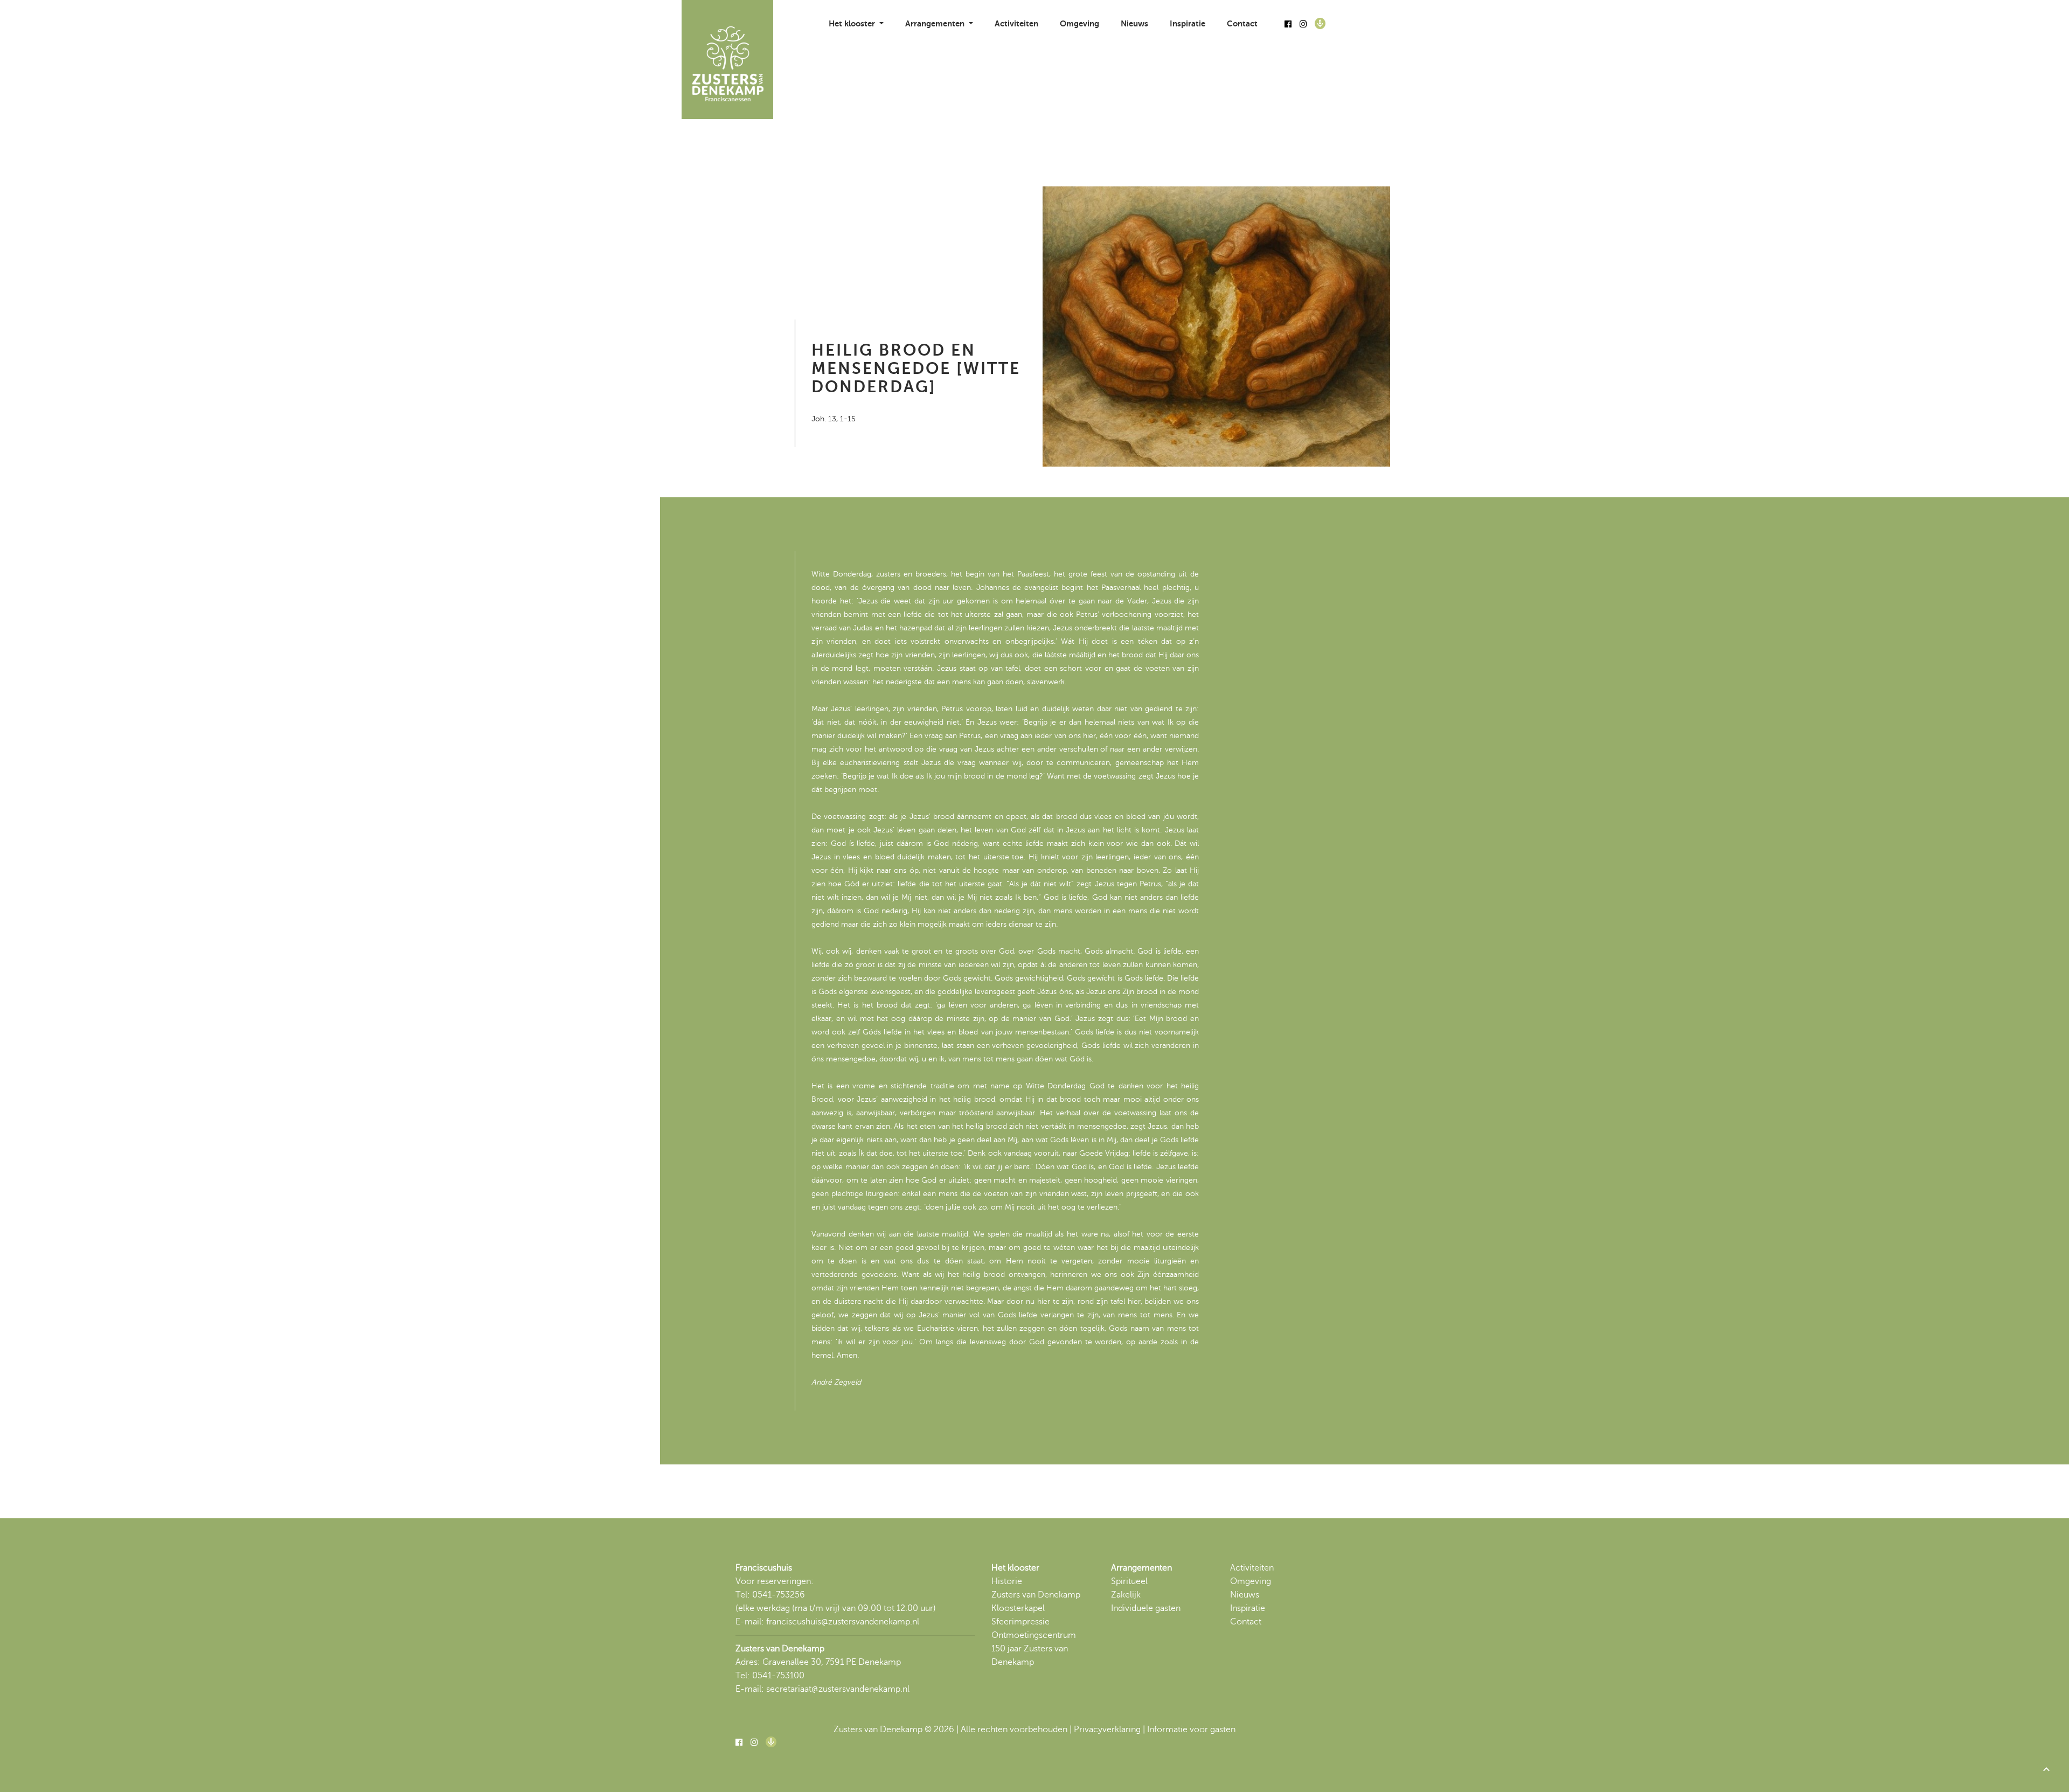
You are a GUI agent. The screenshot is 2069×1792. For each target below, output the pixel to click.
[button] (2046, 1769)
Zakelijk (1126, 1595)
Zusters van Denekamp (1036, 1595)
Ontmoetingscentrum (1034, 1635)
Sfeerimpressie (1020, 1622)
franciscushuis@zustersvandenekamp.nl (843, 1622)
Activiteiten (1016, 23)
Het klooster (1015, 1568)
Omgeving (1079, 23)
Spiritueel (1129, 1581)
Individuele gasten (1146, 1608)
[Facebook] (1288, 24)
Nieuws (1134, 23)
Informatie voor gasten (1191, 1730)
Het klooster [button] (853, 23)
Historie (1007, 1581)
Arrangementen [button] (936, 23)
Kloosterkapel (1018, 1608)
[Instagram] (1303, 24)
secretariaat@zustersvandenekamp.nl (838, 1689)
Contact (1242, 23)
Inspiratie (1188, 23)
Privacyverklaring (1107, 1730)
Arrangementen (1141, 1568)
